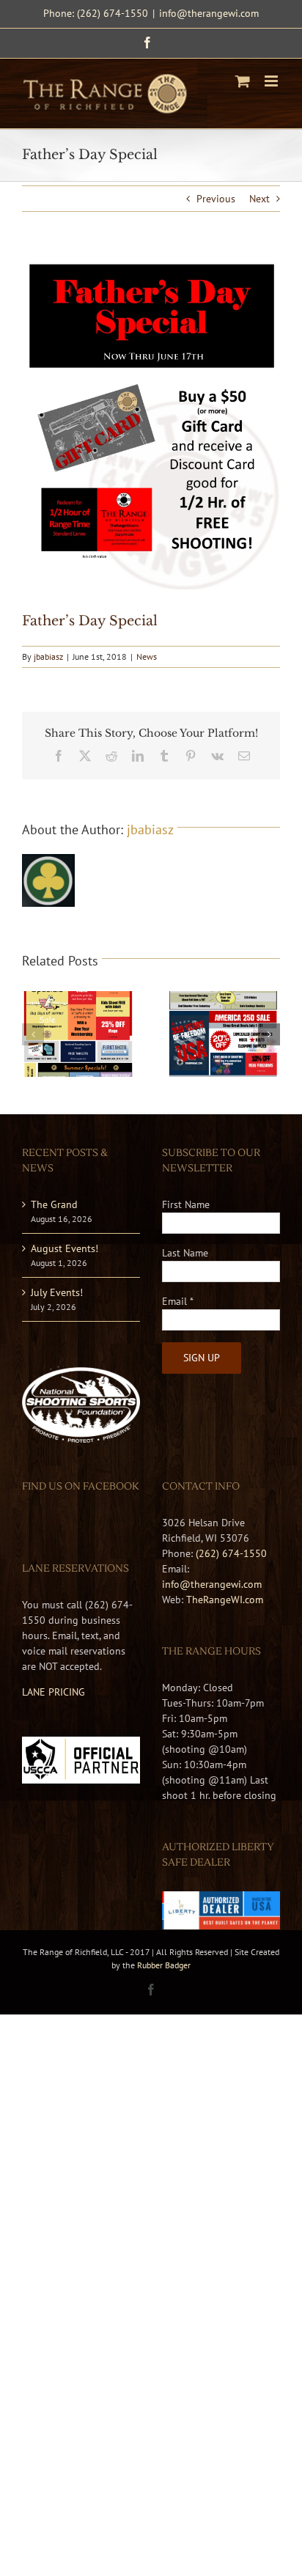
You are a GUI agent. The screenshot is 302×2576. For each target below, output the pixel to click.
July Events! (57, 1292)
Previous (216, 199)
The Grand (54, 1204)
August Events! (65, 1248)
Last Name (185, 1253)
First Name (186, 1204)
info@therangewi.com (209, 13)
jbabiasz (48, 656)
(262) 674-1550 (231, 1553)
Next (259, 199)
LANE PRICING (54, 1692)
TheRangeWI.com (225, 1600)
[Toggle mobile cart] (243, 81)
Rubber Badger (164, 1965)
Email (178, 1301)
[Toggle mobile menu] (272, 81)
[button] (33, 1034)
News (147, 656)
